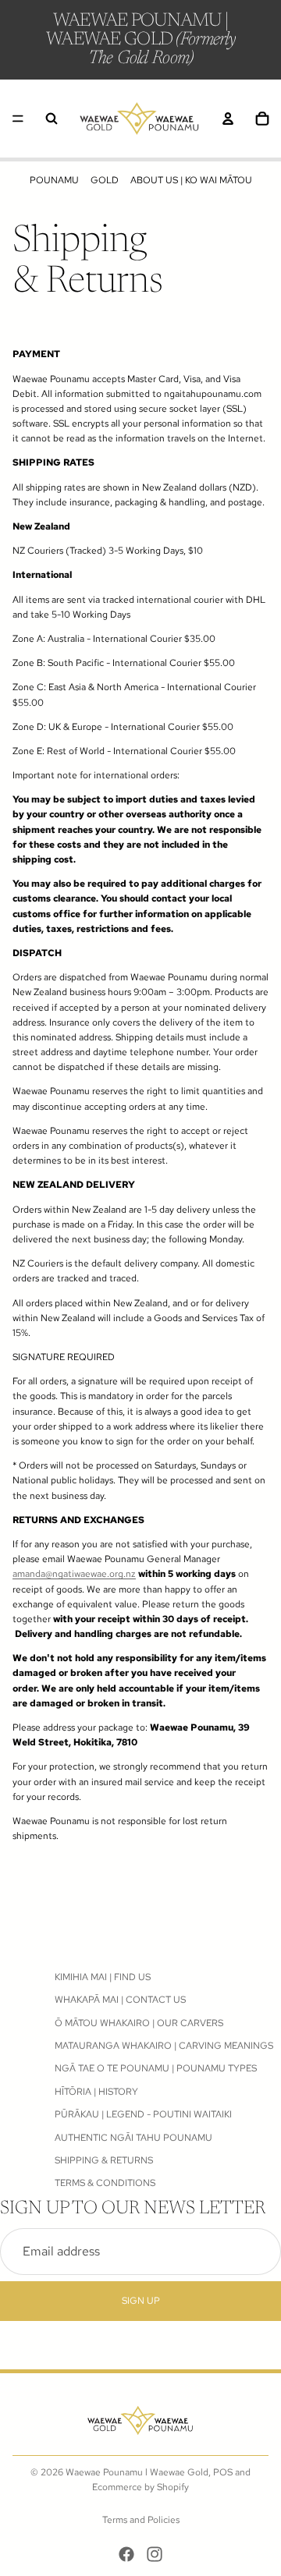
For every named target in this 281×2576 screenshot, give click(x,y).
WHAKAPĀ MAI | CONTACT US (120, 2000)
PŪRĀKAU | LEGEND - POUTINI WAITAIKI (143, 2114)
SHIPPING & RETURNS (104, 2160)
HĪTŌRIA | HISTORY (96, 2091)
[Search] (52, 119)
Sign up (141, 2300)
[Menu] (18, 119)
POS (223, 2472)
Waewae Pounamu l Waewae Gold (137, 2472)
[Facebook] (126, 2554)
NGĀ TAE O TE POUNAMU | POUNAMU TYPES (156, 2068)
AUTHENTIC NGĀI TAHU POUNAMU (133, 2137)
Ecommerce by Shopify (140, 2487)
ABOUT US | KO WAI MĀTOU (191, 180)
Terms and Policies (141, 2520)
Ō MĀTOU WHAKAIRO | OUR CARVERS (139, 2022)
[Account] (228, 119)
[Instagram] (155, 2554)
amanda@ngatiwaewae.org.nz (74, 1574)
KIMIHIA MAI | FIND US (103, 1977)
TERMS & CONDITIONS (105, 2183)
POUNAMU (54, 180)
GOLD (105, 180)
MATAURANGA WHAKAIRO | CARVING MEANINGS (164, 2046)
